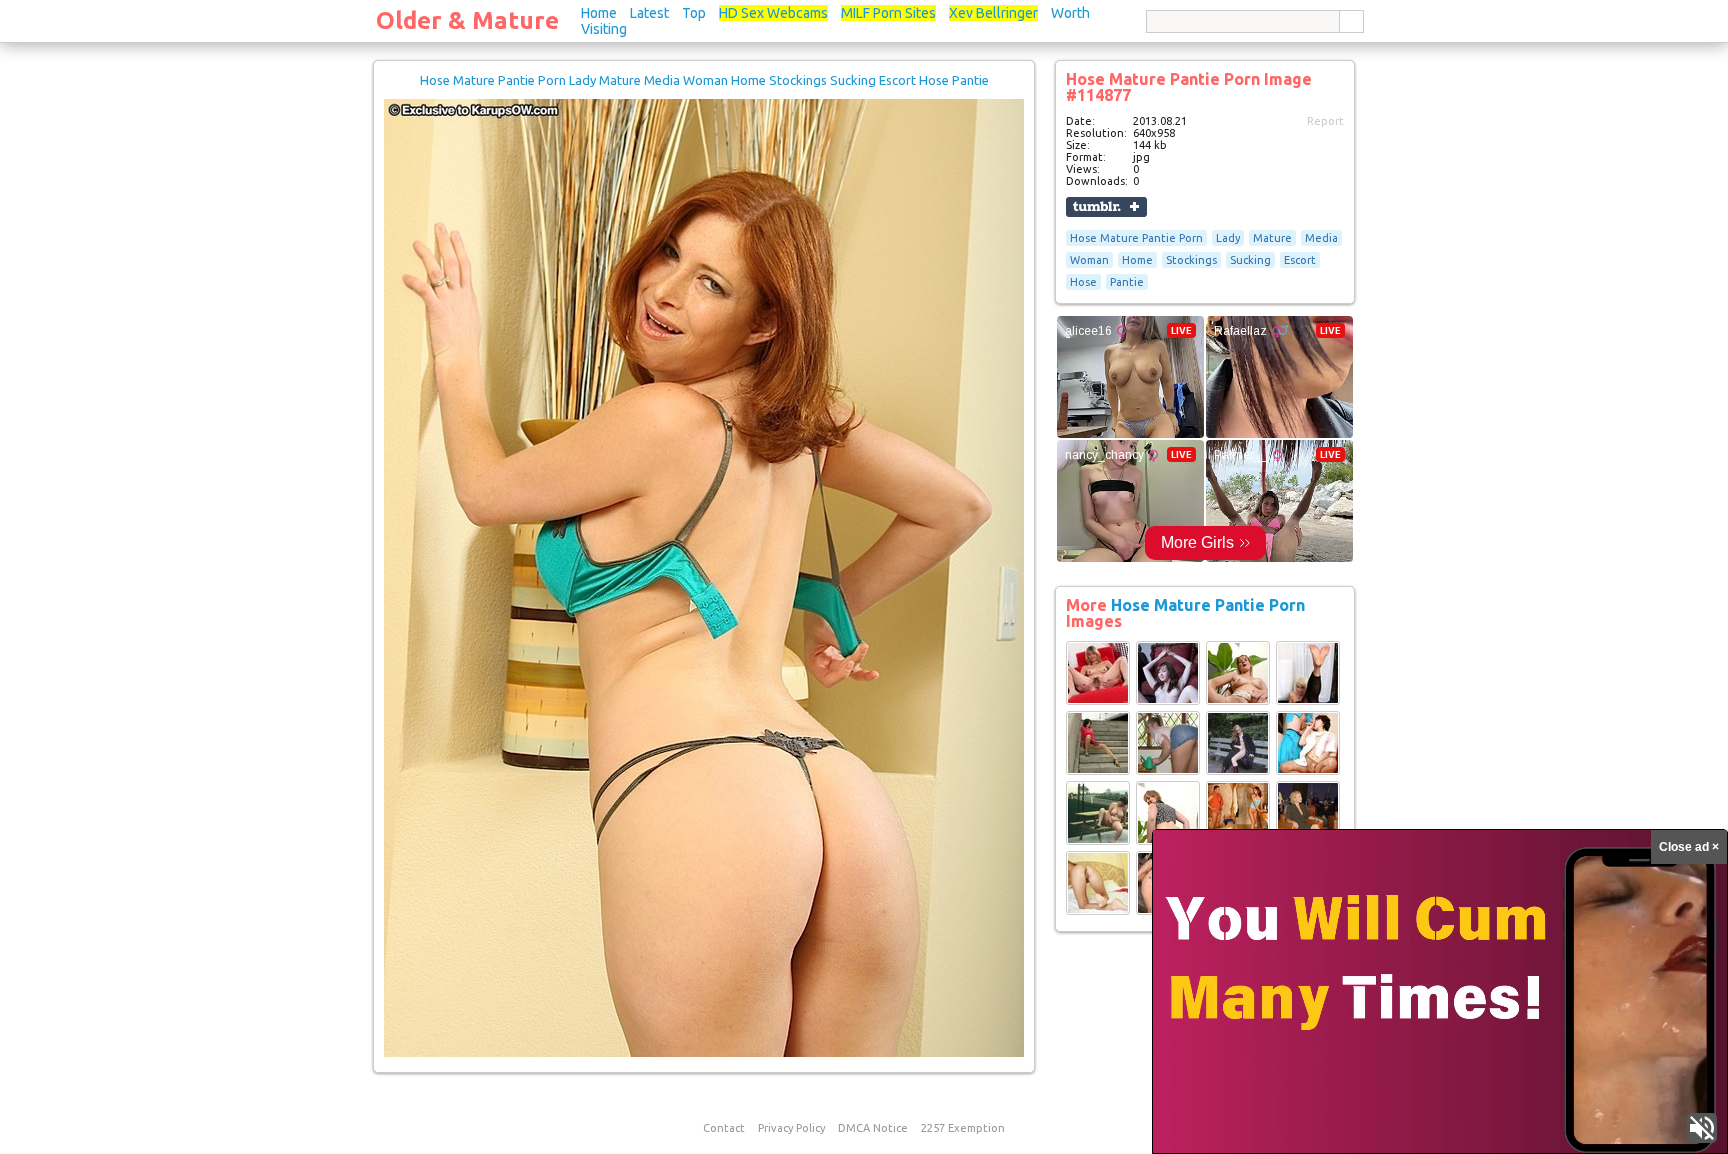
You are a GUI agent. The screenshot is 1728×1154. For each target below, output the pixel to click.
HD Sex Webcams (773, 13)
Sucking (1250, 260)
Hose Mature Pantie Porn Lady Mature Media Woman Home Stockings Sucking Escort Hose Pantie (704, 80)
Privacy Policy (791, 1128)
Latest (649, 13)
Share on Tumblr (1106, 207)
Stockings (1191, 260)
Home (599, 13)
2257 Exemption (963, 1128)
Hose (1083, 282)
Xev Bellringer (993, 13)
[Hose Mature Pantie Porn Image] (1098, 701)
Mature (1272, 238)
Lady (1228, 238)
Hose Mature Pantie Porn (1136, 238)
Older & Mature (467, 20)
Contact (724, 1128)
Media (1321, 238)
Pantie (1127, 282)
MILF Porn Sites (888, 13)
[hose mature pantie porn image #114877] (704, 1053)
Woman (1089, 260)
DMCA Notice (873, 1128)
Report (1325, 121)
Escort (1300, 260)
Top (694, 13)
